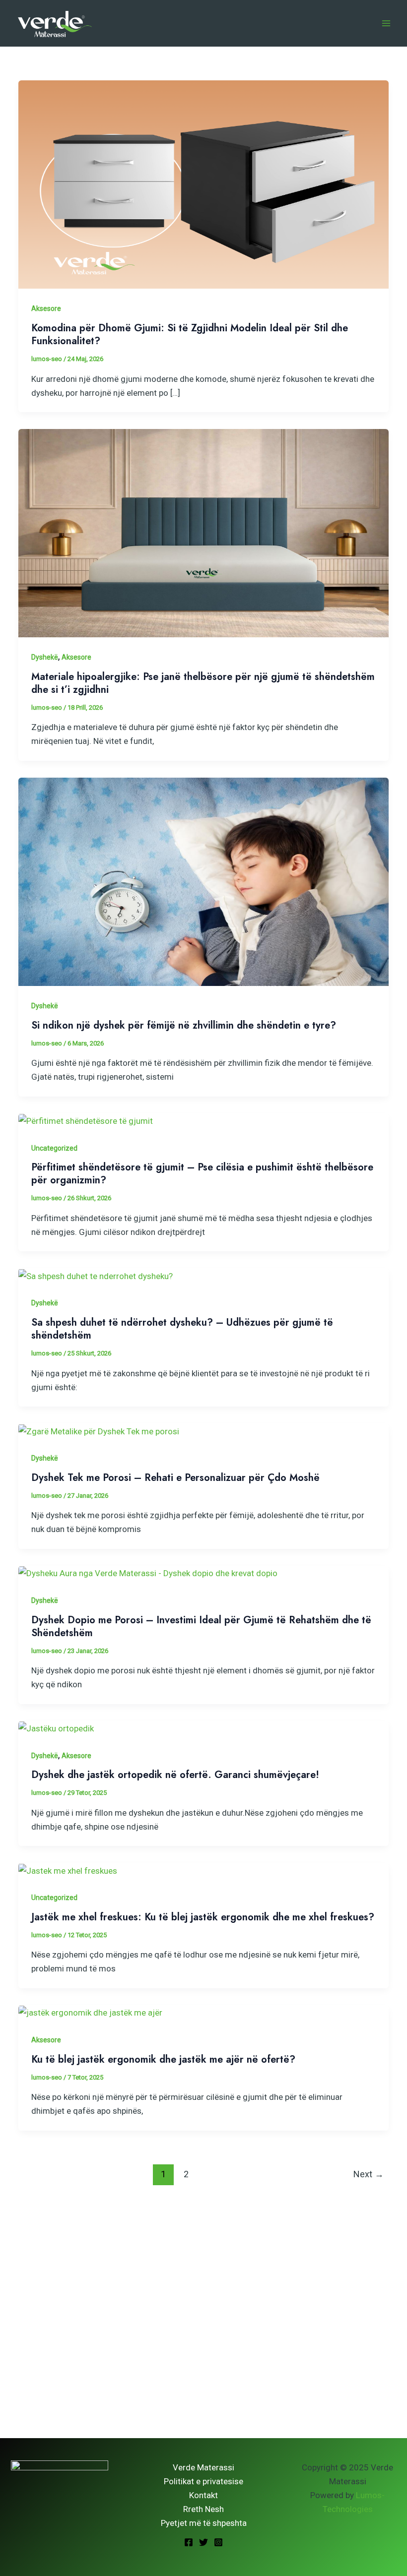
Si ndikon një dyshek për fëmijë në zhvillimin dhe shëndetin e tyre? (184, 1025)
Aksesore (46, 308)
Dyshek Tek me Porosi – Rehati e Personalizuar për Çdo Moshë (175, 1478)
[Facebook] (189, 2542)
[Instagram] (218, 2542)
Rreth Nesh (203, 2509)
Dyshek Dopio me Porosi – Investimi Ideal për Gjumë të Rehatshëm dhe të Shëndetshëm (201, 1626)
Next (369, 2174)
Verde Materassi (203, 2467)
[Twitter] (203, 2542)
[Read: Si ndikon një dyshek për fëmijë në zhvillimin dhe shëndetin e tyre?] (203, 881)
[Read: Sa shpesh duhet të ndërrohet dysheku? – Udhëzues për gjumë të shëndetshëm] (96, 1275)
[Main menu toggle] (386, 23)
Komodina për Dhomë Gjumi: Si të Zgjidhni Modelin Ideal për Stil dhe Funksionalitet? (190, 335)
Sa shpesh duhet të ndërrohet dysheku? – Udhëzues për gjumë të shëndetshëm (182, 1329)
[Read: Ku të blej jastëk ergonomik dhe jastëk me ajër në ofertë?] (90, 2012)
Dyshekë (45, 657)
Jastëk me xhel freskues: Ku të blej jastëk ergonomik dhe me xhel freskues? (203, 1917)
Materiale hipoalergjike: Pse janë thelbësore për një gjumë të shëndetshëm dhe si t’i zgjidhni (203, 683)
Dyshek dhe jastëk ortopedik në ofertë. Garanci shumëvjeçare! (175, 1775)
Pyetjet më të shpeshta (204, 2523)
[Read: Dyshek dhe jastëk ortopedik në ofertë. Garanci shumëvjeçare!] (56, 1728)
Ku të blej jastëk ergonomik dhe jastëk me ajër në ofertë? (163, 2059)
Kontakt (203, 2495)
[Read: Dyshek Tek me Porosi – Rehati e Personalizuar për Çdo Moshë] (99, 1430)
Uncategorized (54, 1148)
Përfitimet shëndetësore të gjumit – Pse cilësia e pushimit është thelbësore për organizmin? (202, 1174)
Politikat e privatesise (203, 2481)
